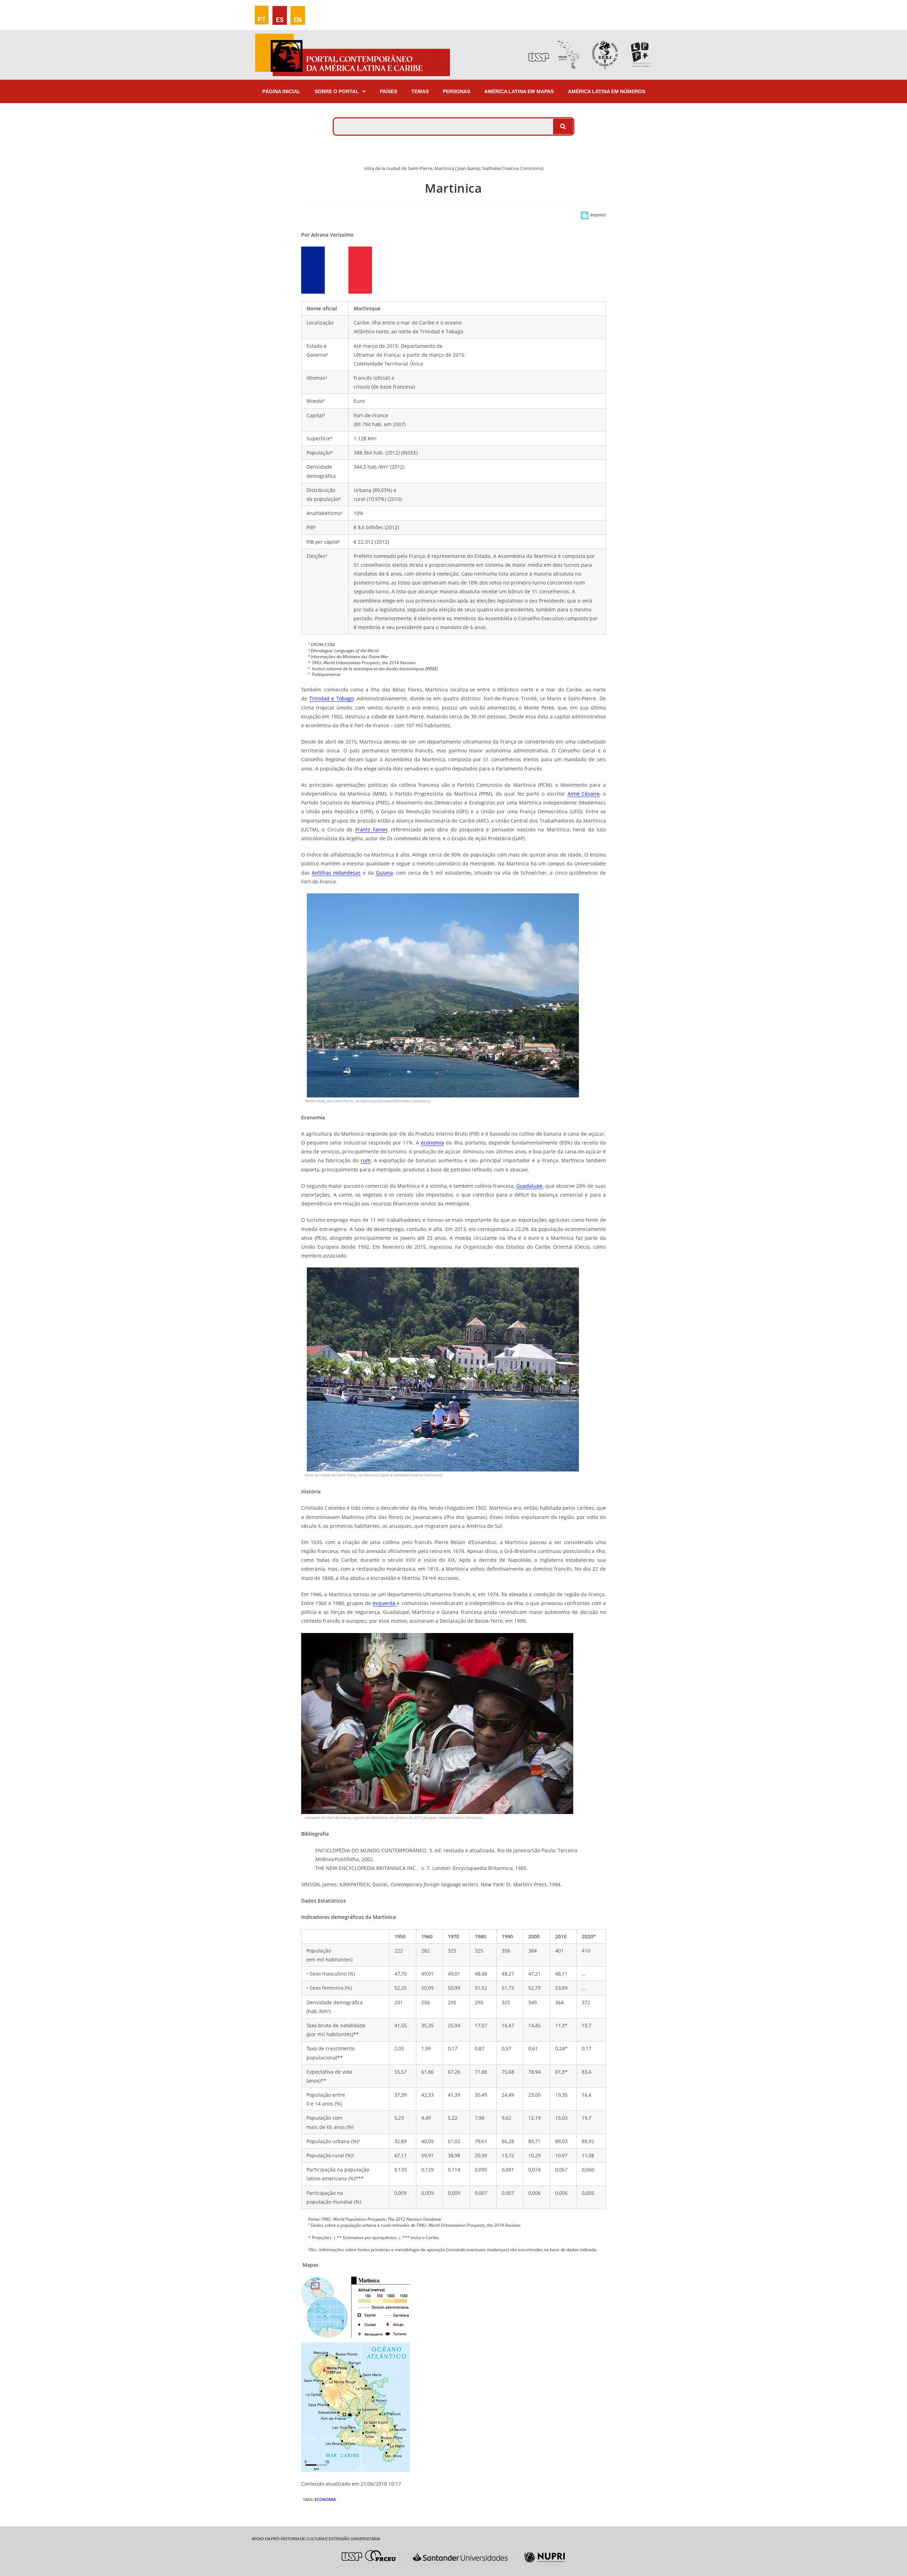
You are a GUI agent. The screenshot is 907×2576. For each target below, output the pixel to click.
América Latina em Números (607, 91)
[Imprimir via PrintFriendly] (593, 215)
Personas (457, 91)
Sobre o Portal (337, 91)
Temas (420, 91)
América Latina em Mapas (519, 91)
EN (298, 20)
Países (388, 91)
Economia (325, 2499)
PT (262, 19)
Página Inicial (281, 91)
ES (280, 20)
